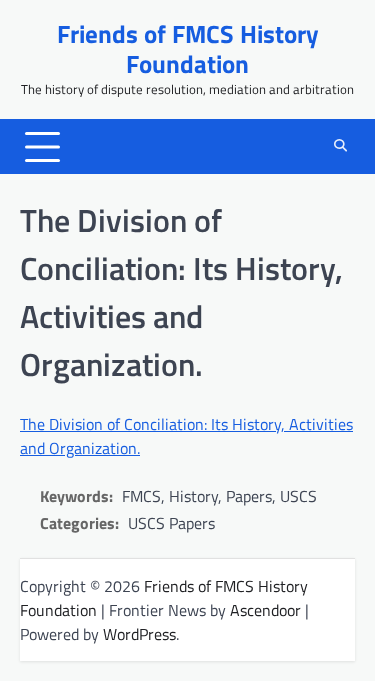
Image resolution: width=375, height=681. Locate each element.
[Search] (340, 147)
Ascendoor (265, 610)
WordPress (139, 634)
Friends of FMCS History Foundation (188, 49)
